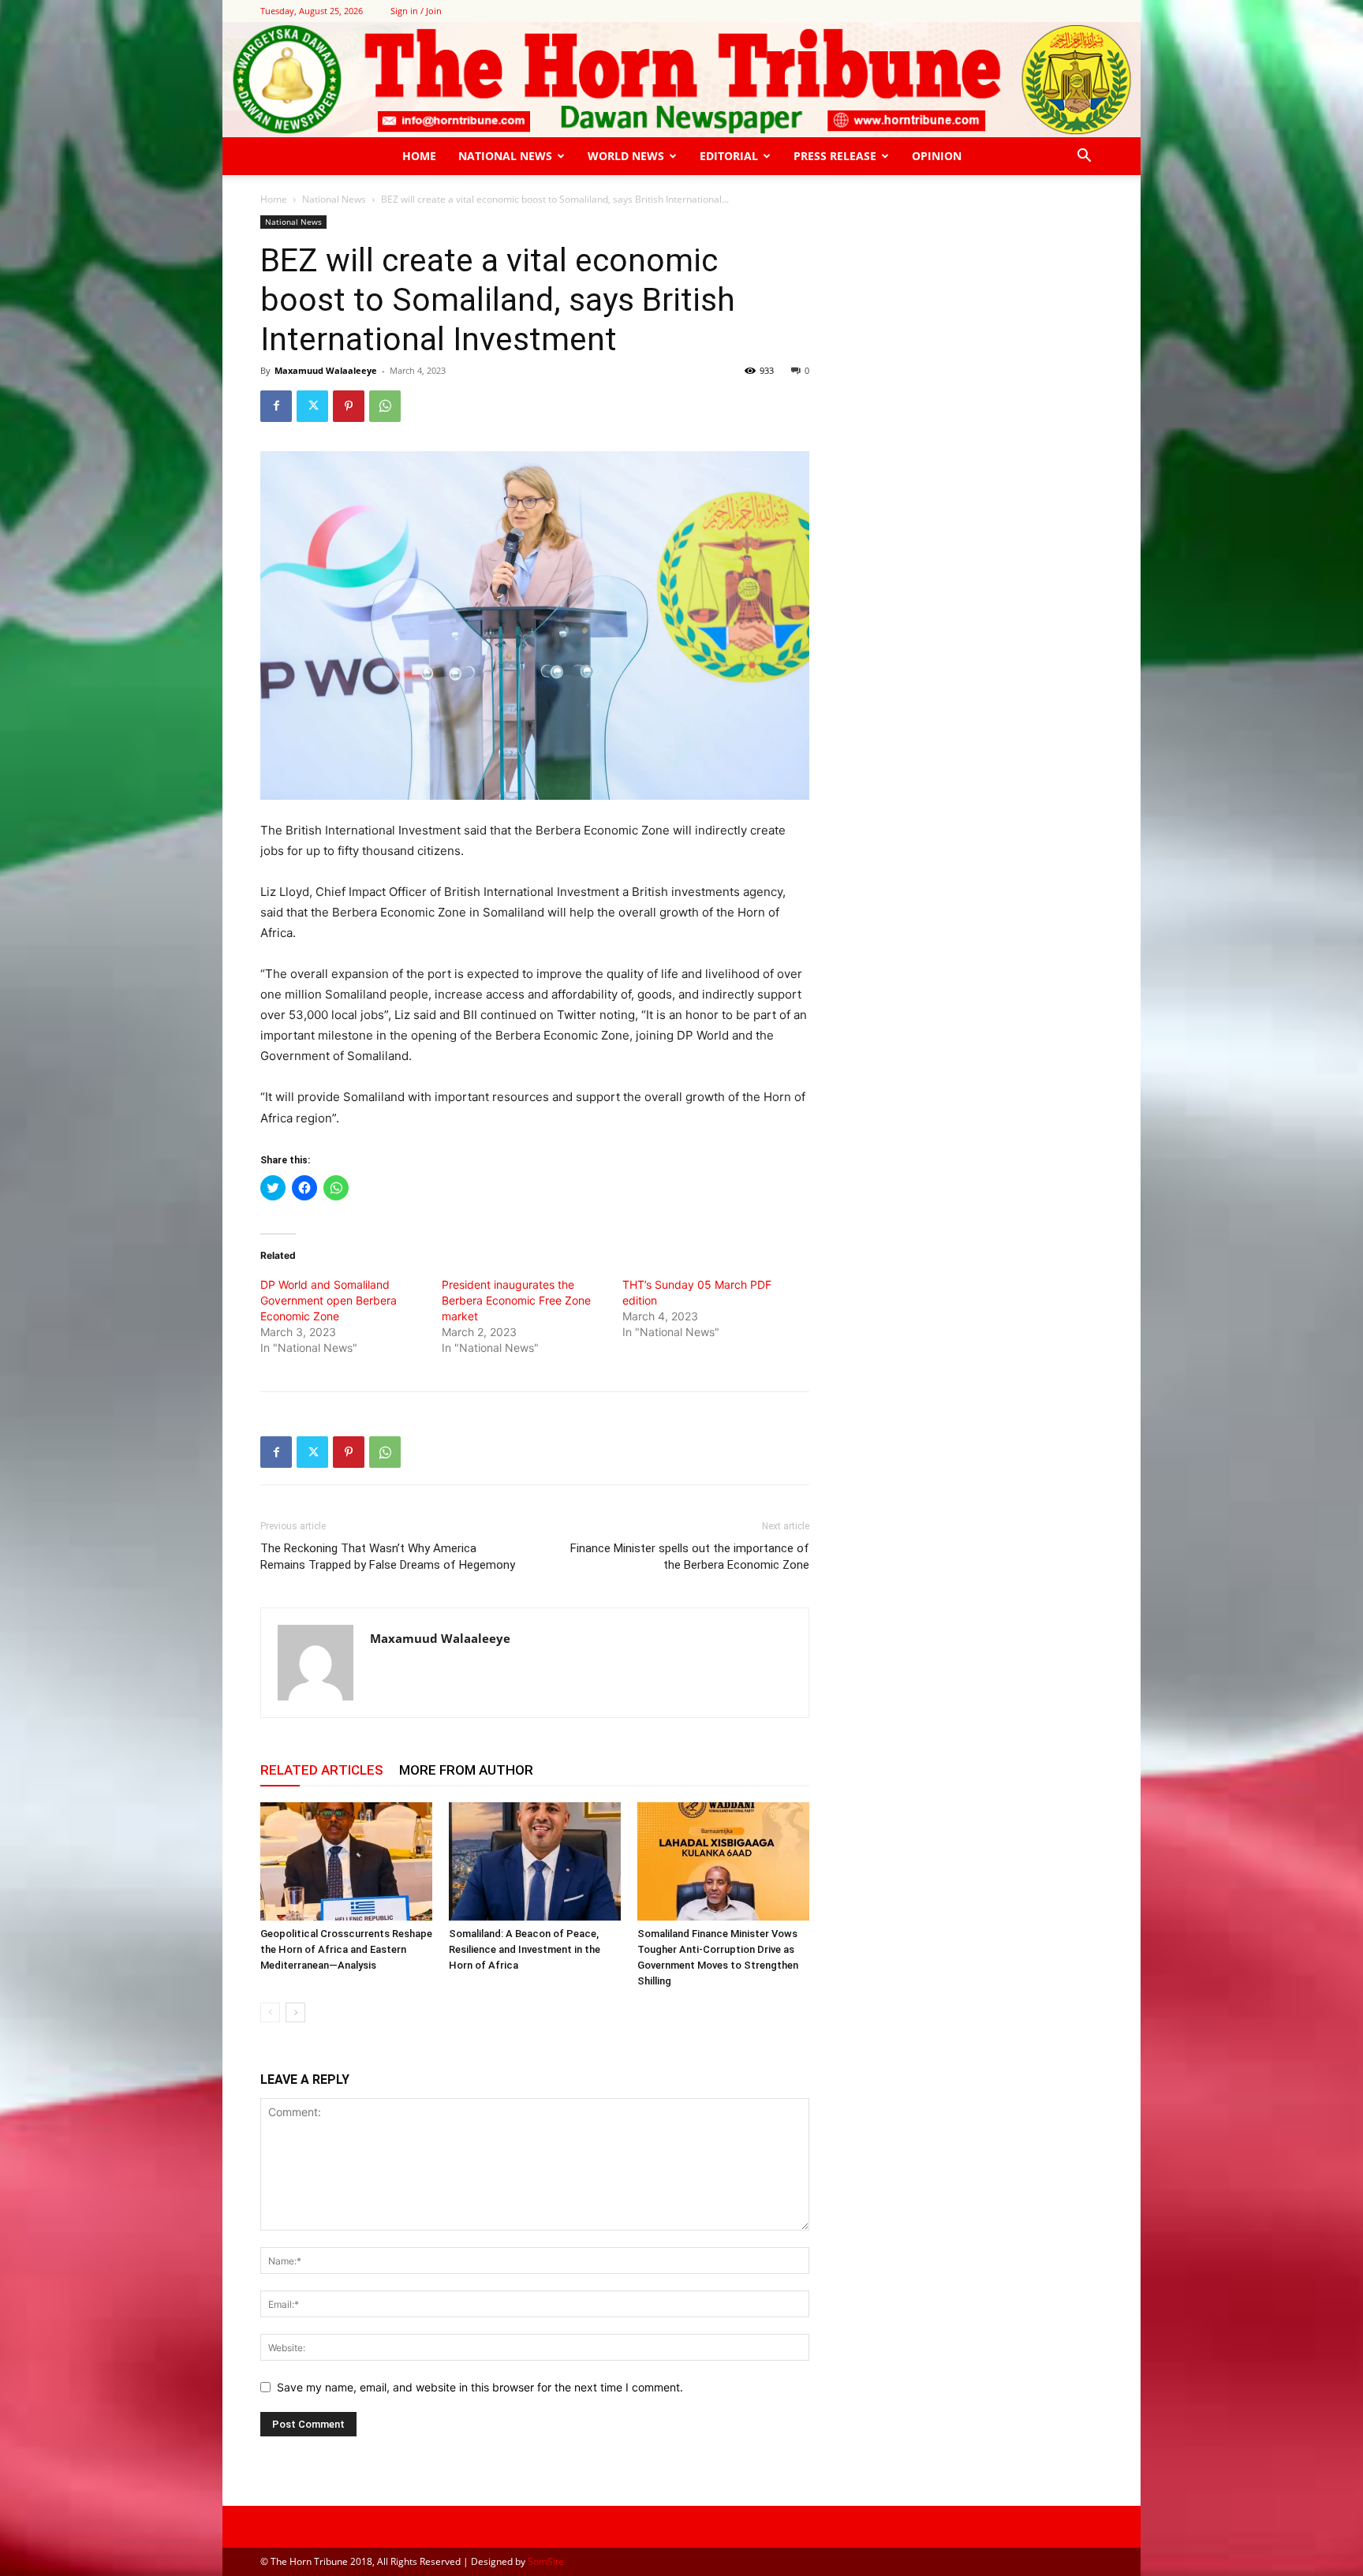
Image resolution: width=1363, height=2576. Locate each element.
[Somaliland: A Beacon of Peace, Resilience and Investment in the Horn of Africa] (535, 1861)
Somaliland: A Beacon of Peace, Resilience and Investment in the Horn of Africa (525, 1949)
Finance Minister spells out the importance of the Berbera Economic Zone (690, 1557)
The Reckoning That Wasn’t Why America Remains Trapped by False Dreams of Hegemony (388, 1557)
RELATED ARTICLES (322, 1770)
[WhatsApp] (385, 406)
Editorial (729, 156)
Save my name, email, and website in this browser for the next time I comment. (480, 2387)
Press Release (835, 156)
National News (505, 156)
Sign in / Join (416, 11)
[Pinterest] (349, 406)
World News (626, 156)
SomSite (546, 2561)
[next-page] (295, 2012)
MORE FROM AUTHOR (466, 1770)
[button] (1084, 157)
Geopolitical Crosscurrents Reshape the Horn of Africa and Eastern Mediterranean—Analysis (346, 1949)
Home (419, 156)
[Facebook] (276, 406)
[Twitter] (312, 406)
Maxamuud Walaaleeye (326, 370)
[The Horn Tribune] (681, 80)
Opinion (937, 156)
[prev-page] (270, 2012)
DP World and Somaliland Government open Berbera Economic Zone (329, 1300)
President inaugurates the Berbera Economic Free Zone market (516, 1300)
